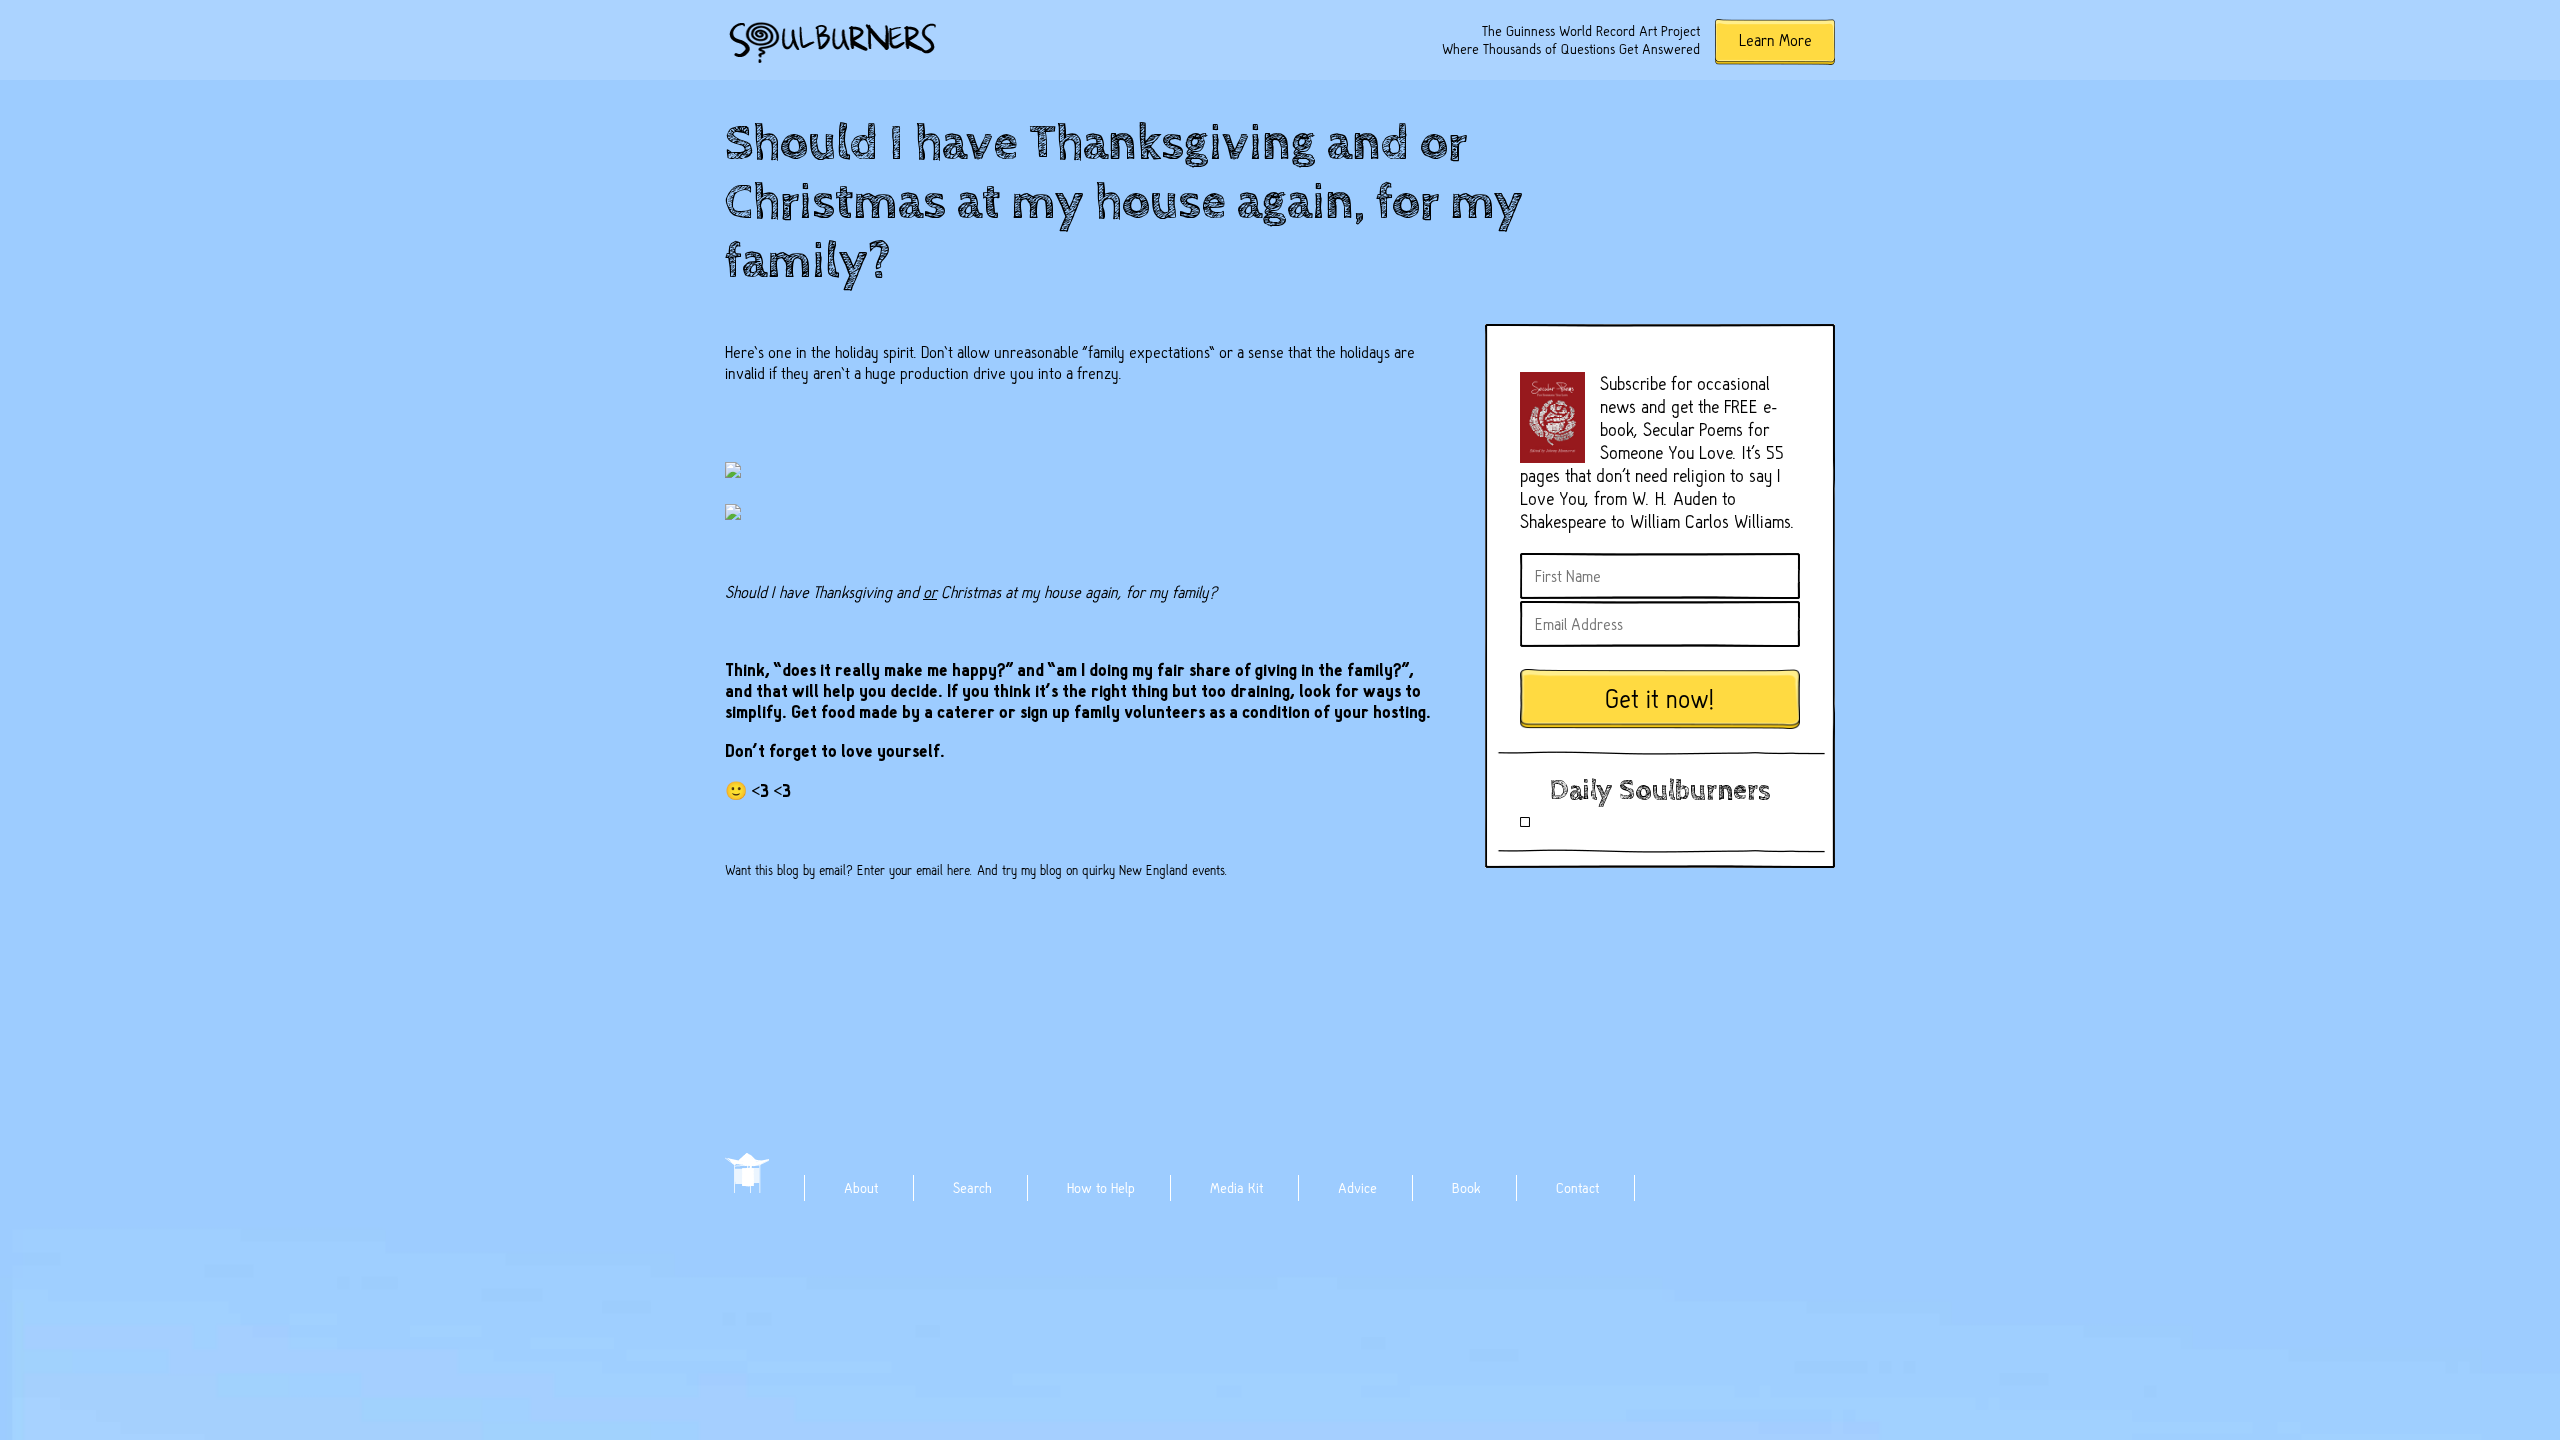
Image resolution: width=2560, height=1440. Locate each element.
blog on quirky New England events (1132, 870)
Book (1466, 1188)
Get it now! (1660, 699)
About (861, 1188)
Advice (1357, 1188)
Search (972, 1188)
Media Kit (1236, 1188)
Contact (1577, 1188)
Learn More (1775, 40)
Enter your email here (913, 870)
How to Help (1101, 1188)
